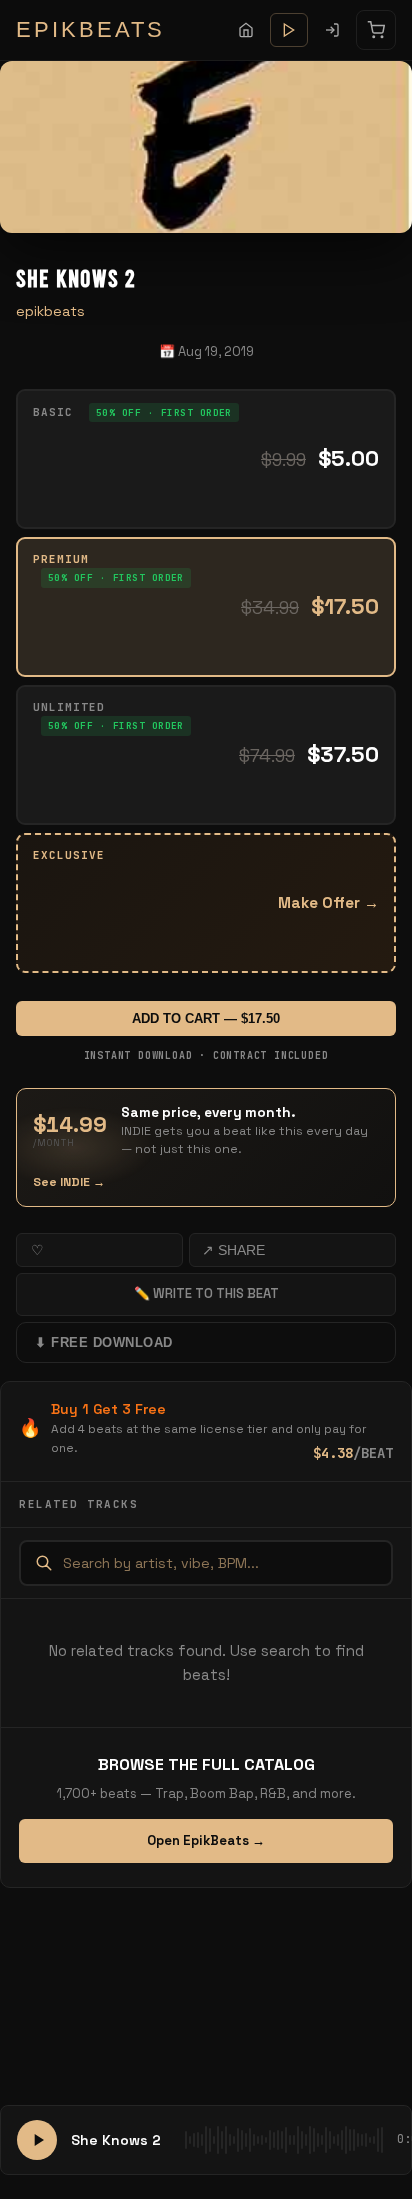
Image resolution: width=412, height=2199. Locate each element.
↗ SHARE (233, 1250)
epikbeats (50, 311)
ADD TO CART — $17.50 (206, 1018)
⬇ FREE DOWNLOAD (104, 1342)
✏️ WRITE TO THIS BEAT (206, 1293)
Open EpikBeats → (206, 1840)
